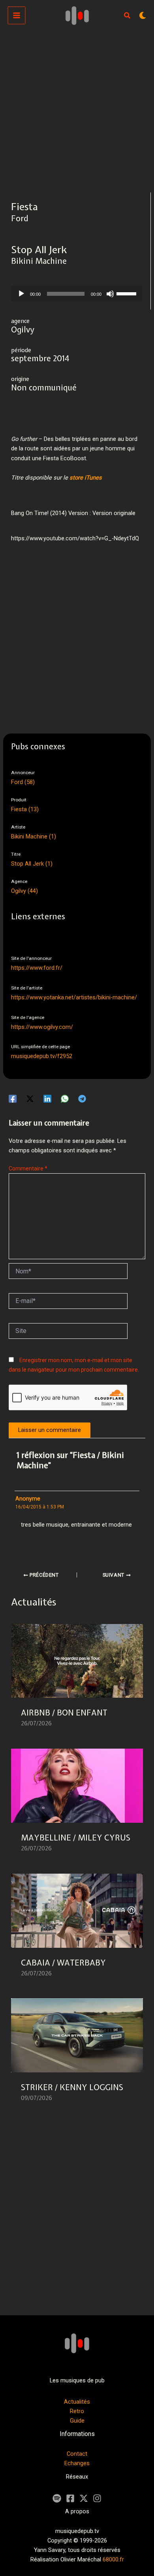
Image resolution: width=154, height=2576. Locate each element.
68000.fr (113, 2559)
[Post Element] (77, 1681)
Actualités (77, 2402)
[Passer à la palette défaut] (143, 15)
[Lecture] (21, 294)
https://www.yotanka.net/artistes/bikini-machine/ (74, 997)
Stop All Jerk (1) (32, 864)
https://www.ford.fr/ (37, 968)
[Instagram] (97, 2498)
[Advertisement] (77, 112)
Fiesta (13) (25, 809)
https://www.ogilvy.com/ (42, 1027)
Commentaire (28, 1169)
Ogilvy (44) (24, 891)
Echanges (77, 2463)
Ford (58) (23, 782)
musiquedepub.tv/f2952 (42, 1056)
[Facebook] (13, 1098)
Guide (77, 2421)
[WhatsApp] (65, 1098)
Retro (77, 2411)
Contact (77, 2454)
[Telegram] (82, 1098)
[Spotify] (57, 2498)
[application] (77, 294)
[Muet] (110, 294)
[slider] (128, 293)
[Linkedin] (47, 1098)
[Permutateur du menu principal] (17, 15)
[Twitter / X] (30, 1098)
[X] (84, 2498)
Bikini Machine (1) (34, 836)
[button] (128, 16)
